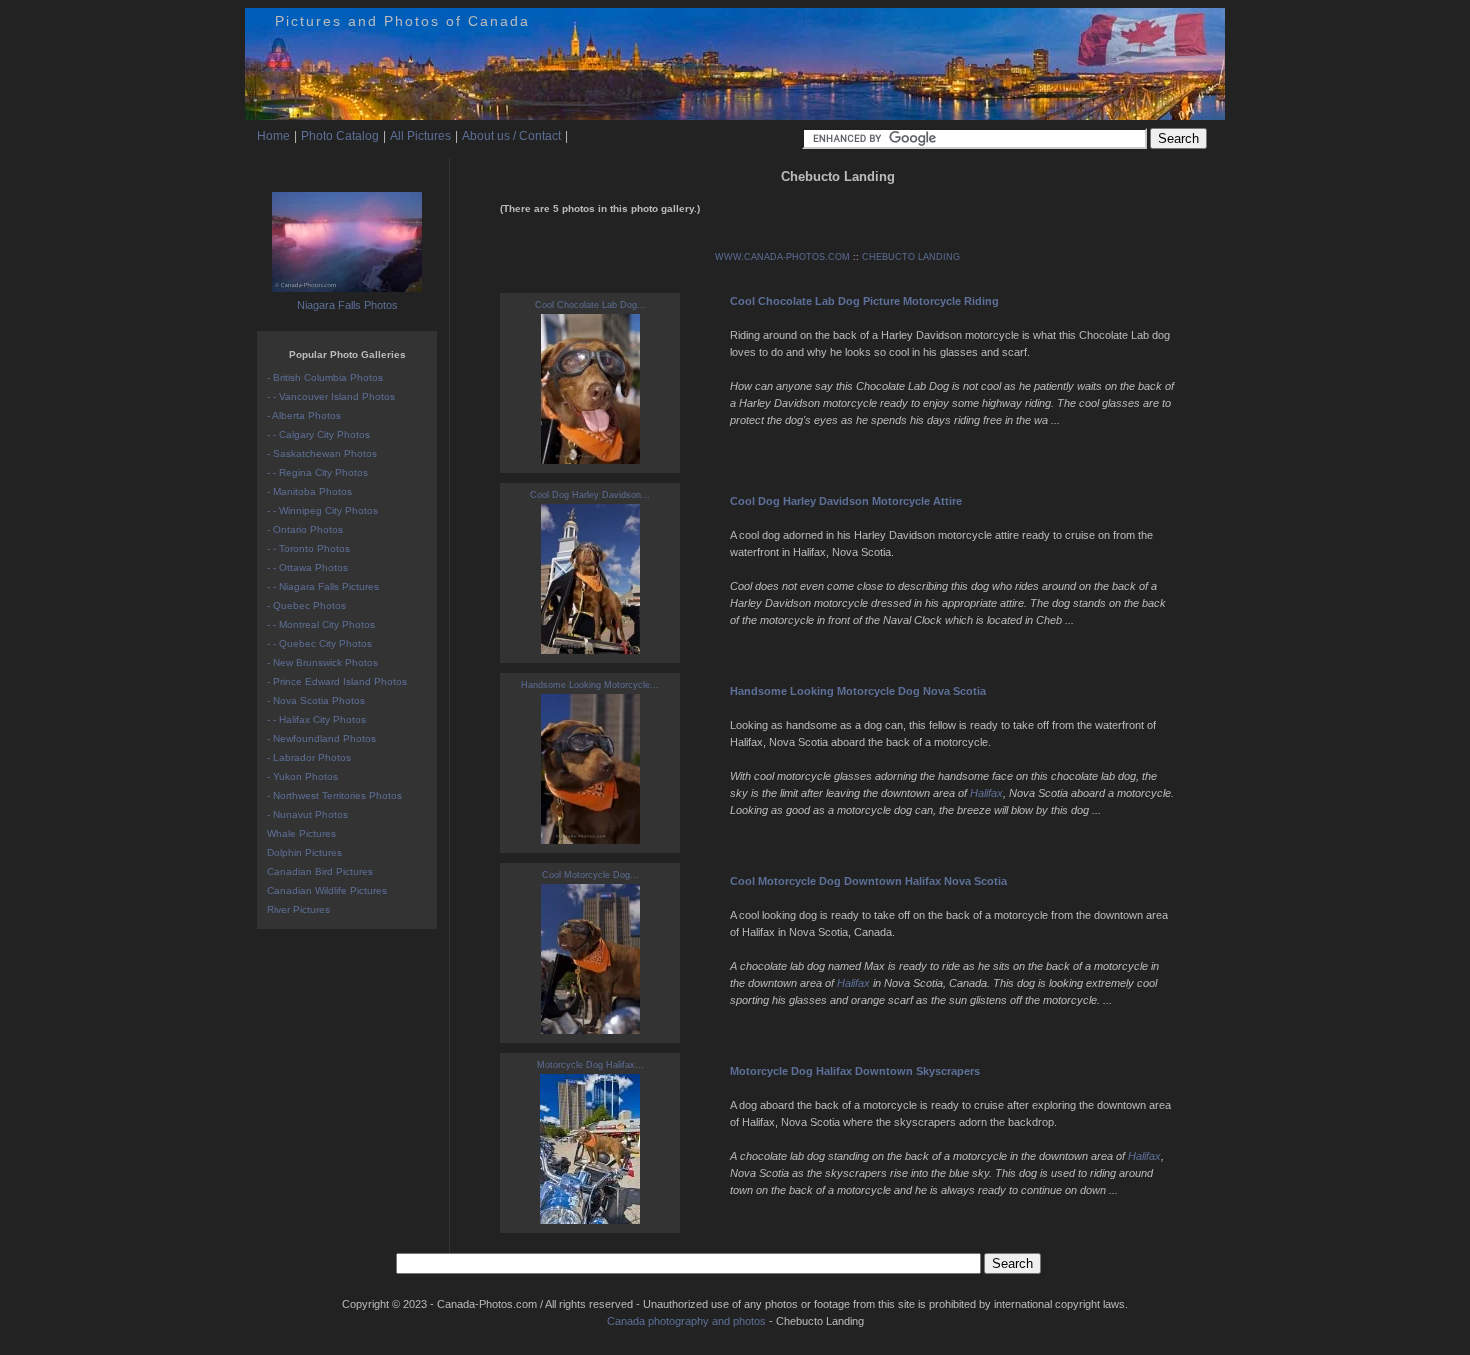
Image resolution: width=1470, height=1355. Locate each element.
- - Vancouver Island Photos (331, 396)
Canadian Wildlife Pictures (327, 890)
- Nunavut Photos (307, 814)
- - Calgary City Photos (318, 434)
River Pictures (298, 909)
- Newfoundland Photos (321, 738)
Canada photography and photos (686, 1321)
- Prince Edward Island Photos (337, 681)
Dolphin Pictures (304, 852)
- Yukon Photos (302, 776)
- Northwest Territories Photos (334, 795)
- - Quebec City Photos (319, 643)
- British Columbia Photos (325, 377)
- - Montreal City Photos (321, 624)
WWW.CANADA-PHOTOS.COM (782, 257)
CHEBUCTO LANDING (911, 257)
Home (273, 136)
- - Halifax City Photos (316, 719)
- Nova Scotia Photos (316, 700)
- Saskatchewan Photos (322, 453)
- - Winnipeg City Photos (322, 510)
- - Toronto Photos (308, 548)
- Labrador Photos (309, 757)
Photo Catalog (340, 136)
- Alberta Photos (304, 415)
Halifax (986, 793)
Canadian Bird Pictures (320, 871)
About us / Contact (511, 136)
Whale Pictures (301, 833)
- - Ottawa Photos (307, 567)
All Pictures (420, 136)
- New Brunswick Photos (322, 662)
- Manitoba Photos (309, 491)
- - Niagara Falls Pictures (323, 586)
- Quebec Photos (306, 605)
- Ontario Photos (305, 529)
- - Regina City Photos (317, 472)
